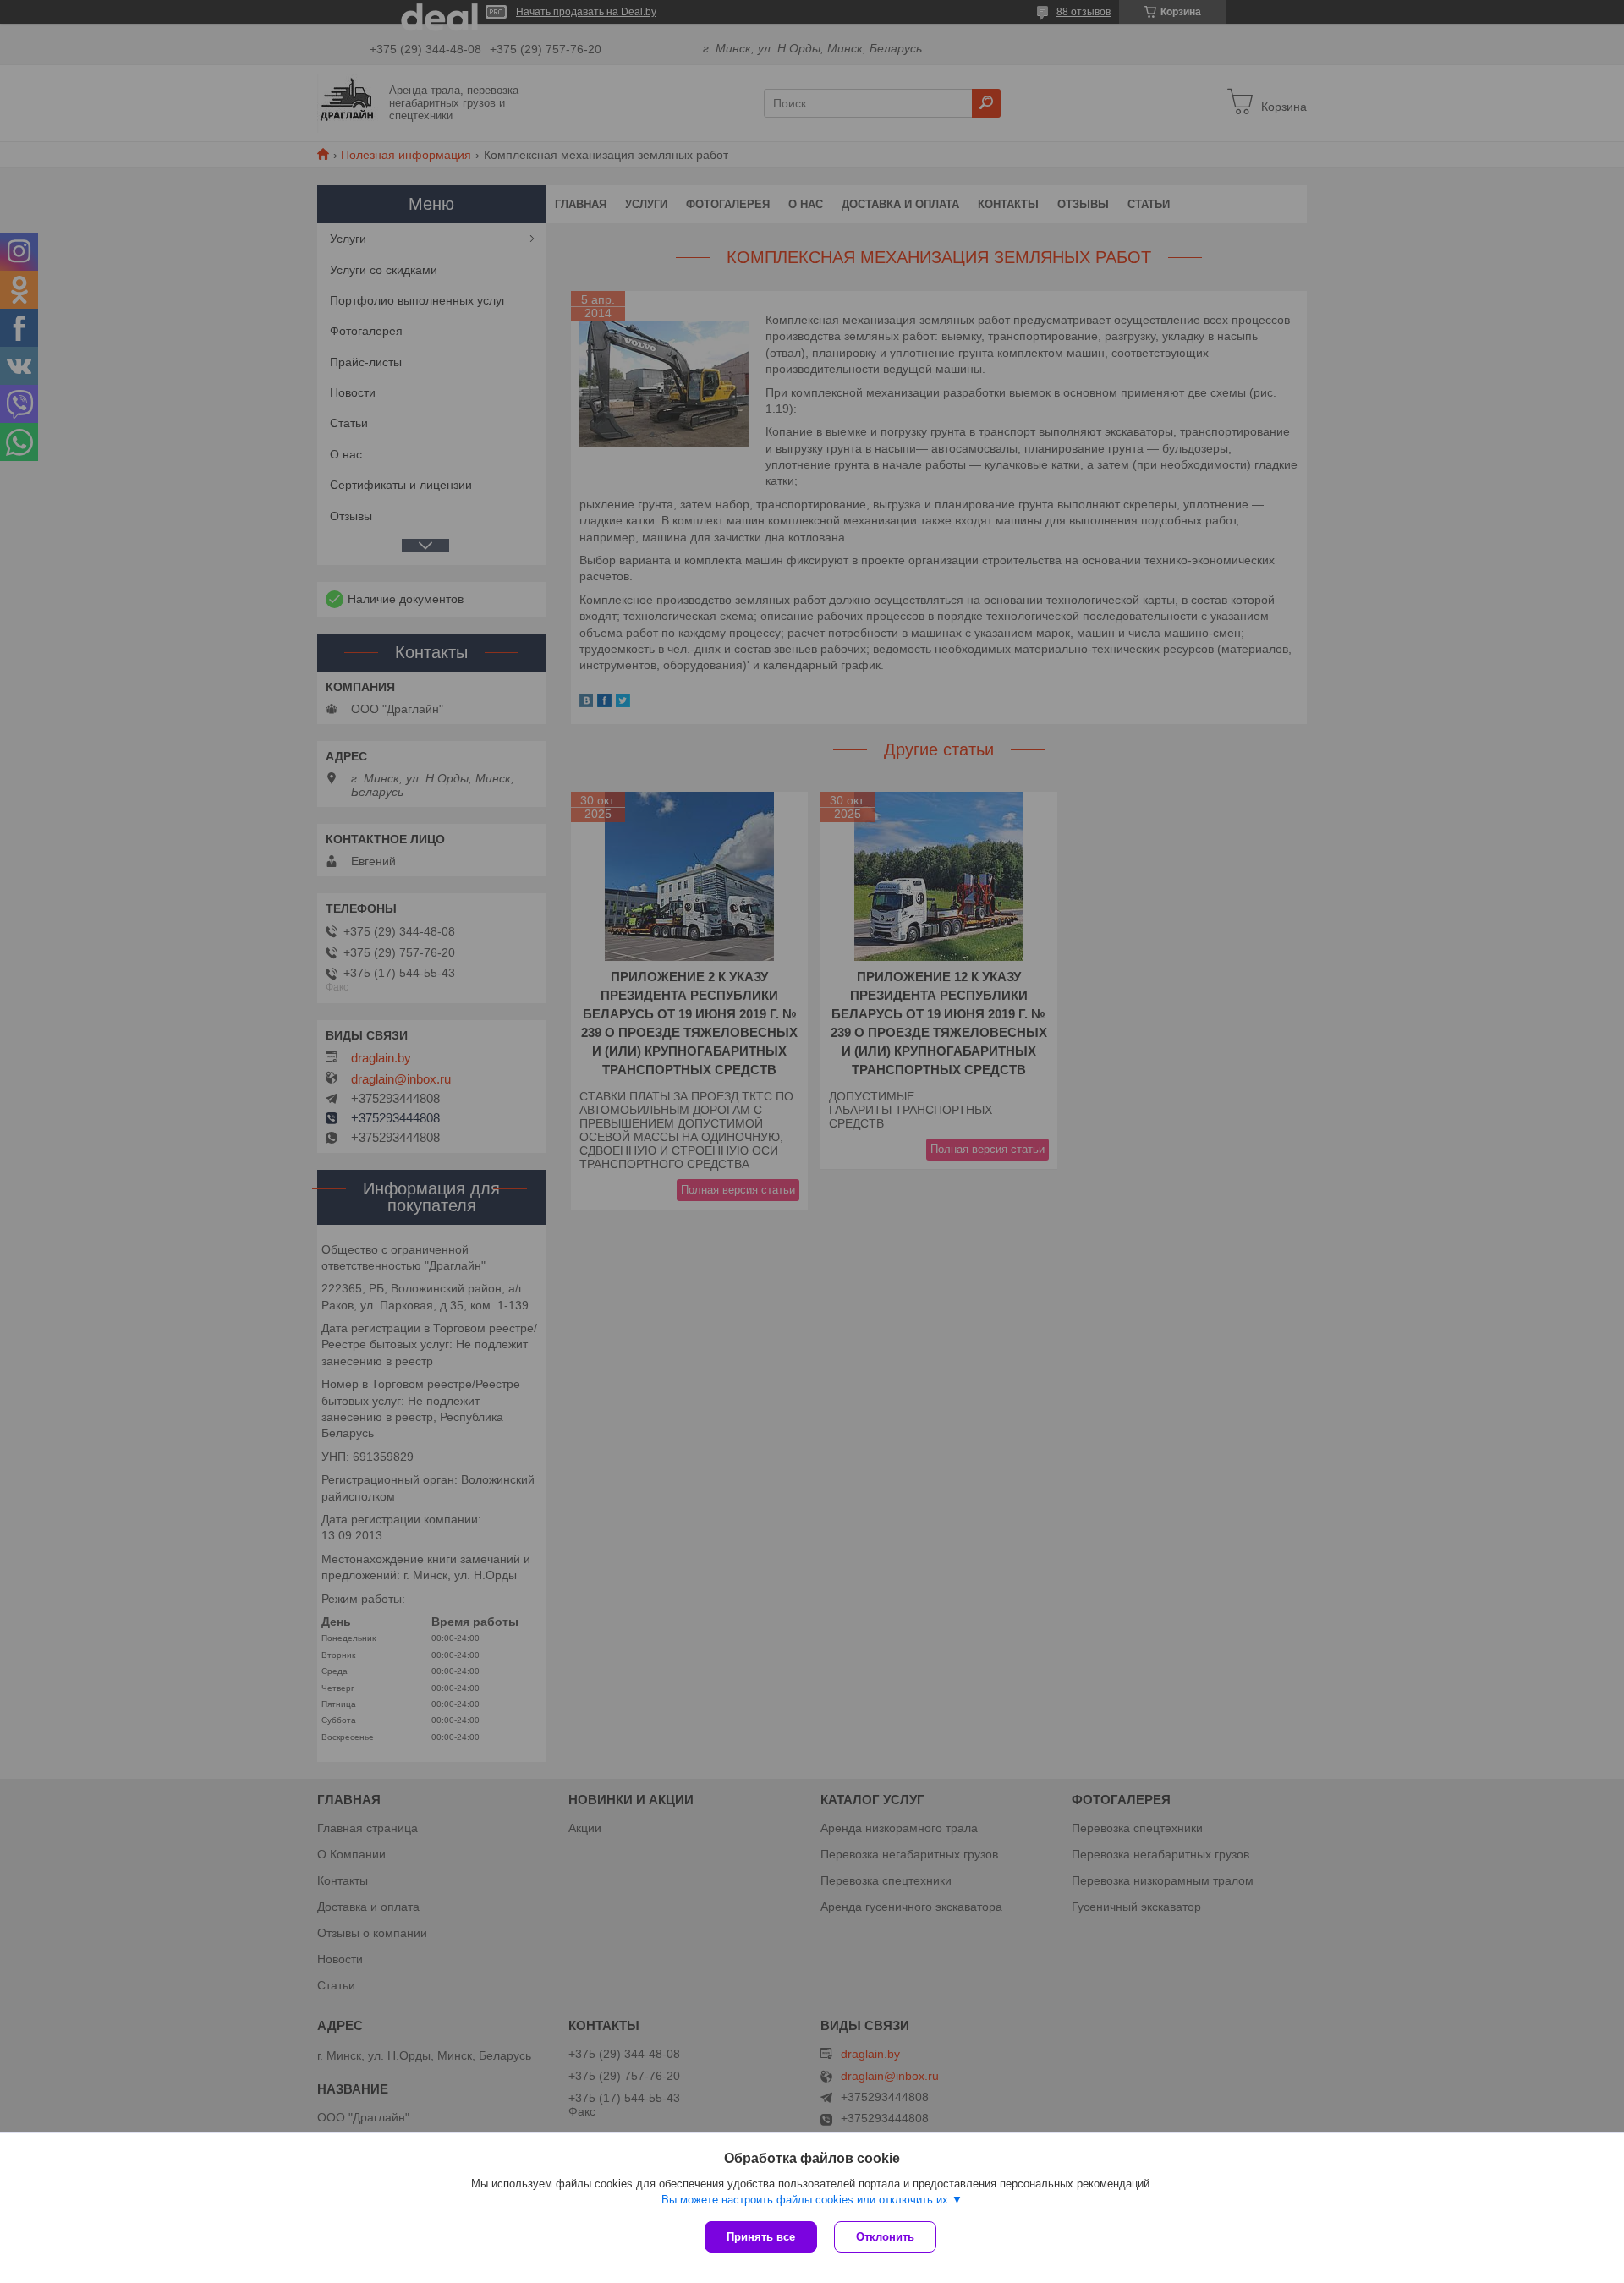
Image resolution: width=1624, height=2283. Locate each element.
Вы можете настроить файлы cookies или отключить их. (807, 2200)
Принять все (761, 2237)
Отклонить (885, 2237)
